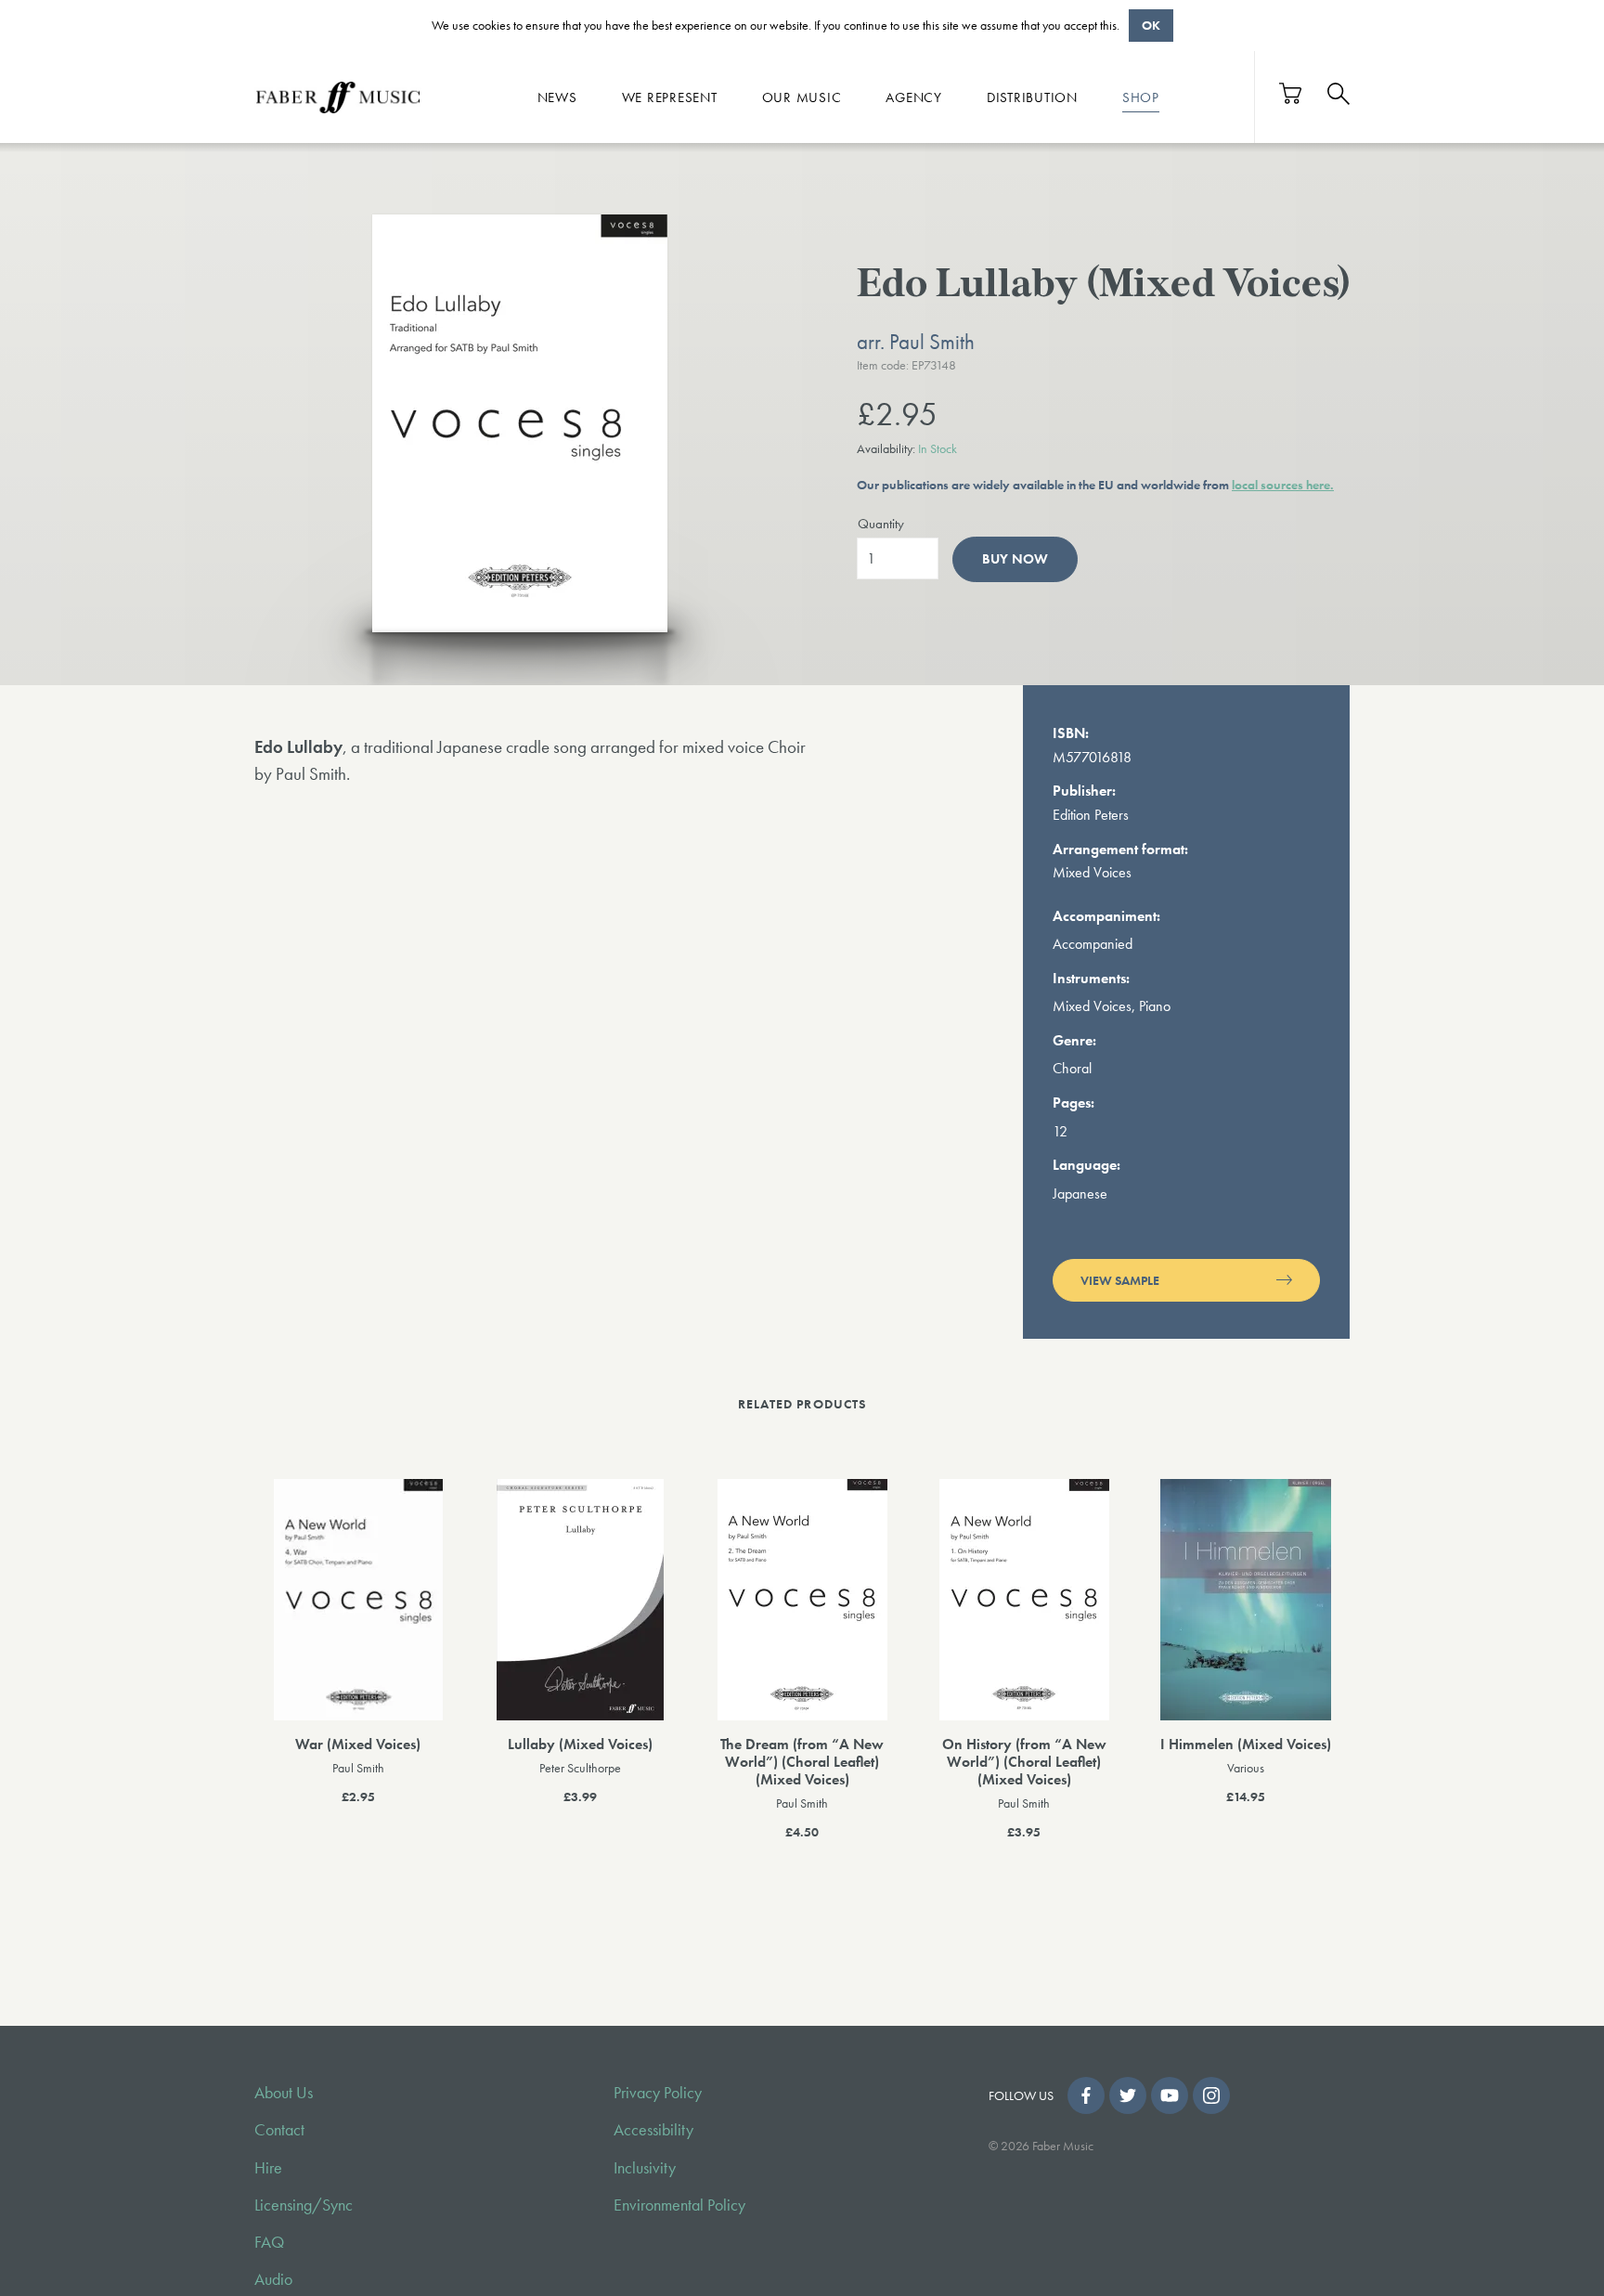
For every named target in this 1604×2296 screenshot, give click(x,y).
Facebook (1086, 2095)
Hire (268, 2168)
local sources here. (1283, 485)
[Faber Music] (338, 97)
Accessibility (653, 2130)
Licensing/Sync (304, 2205)
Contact (279, 2130)
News (557, 97)
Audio (273, 2279)
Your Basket (1291, 93)
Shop (1141, 97)
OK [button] (1151, 25)
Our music (802, 97)
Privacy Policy (658, 2093)
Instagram (1211, 2095)
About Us (284, 2093)
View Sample (1120, 1280)
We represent (670, 97)
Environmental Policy (679, 2205)
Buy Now (1015, 559)
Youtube (1170, 2095)
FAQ (269, 2242)
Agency (914, 97)
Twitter (1128, 2095)
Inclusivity (645, 2168)
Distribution (1032, 97)
